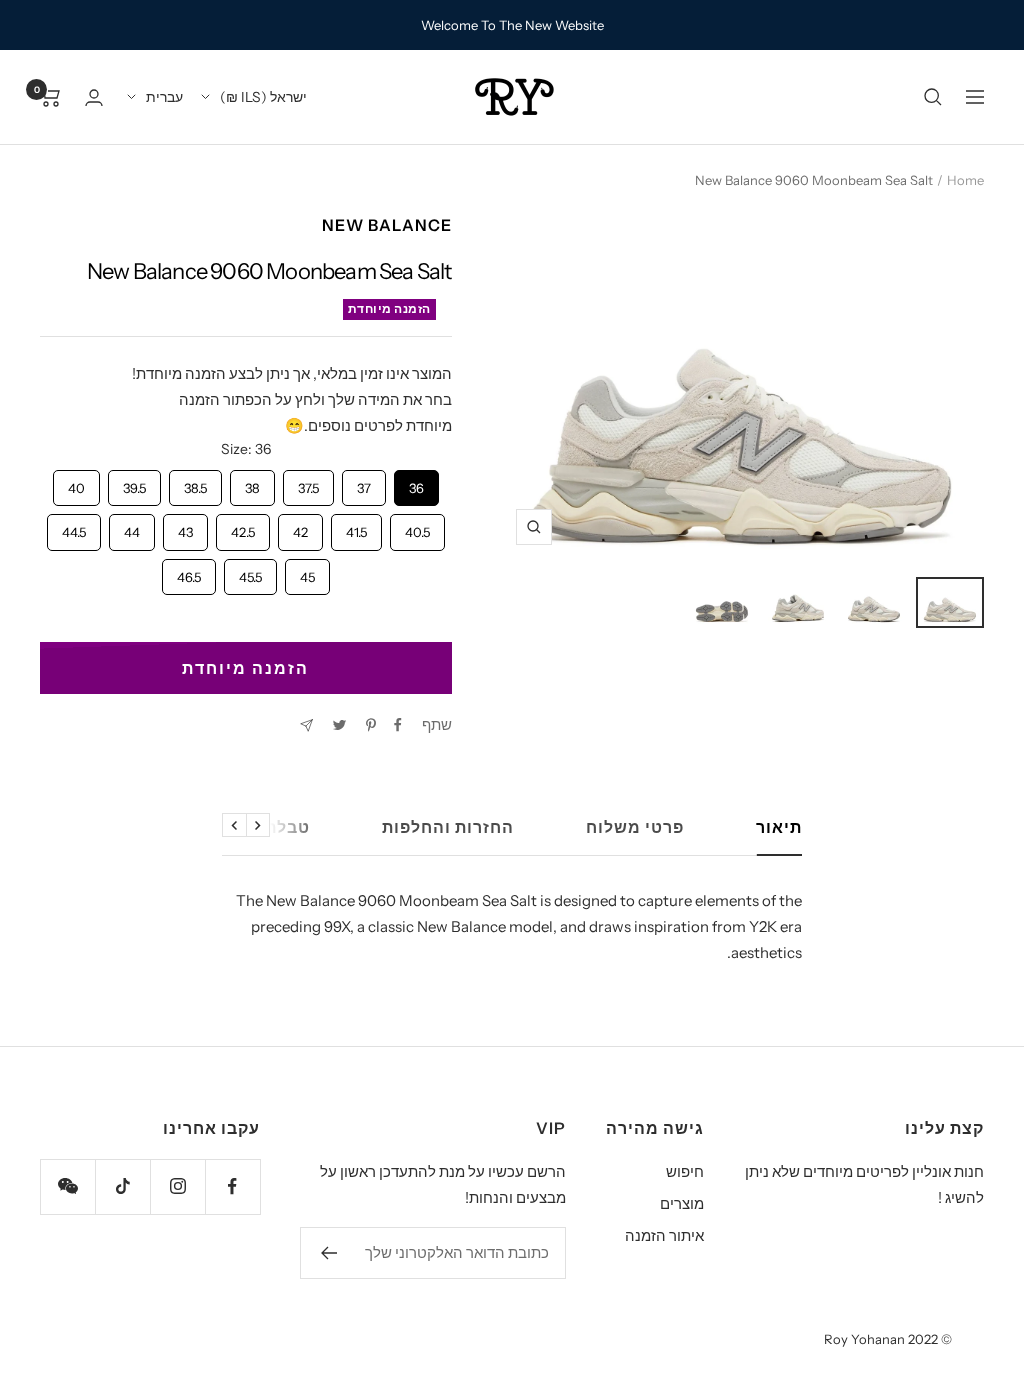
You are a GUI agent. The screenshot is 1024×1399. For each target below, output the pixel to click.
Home (965, 180)
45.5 (250, 572)
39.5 (134, 483)
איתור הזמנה (664, 1235)
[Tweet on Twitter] (339, 725)
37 (363, 483)
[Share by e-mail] (306, 725)
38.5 (195, 483)
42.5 (242, 527)
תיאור (779, 827)
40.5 (417, 527)
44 (132, 527)
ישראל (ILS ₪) (263, 97)
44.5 (74, 527)
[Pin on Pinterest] (371, 725)
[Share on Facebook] (398, 725)
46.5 (189, 572)
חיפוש (685, 1171)
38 (252, 483)
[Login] (94, 97)
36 (416, 483)
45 (307, 572)
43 (185, 527)
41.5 (356, 527)
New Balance (387, 225)
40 (76, 483)
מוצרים (682, 1203)
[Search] (933, 97)
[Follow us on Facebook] (232, 1186)
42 (300, 527)
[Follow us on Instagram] (177, 1186)
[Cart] (50, 97)
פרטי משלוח (635, 827)
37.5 (308, 483)
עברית (164, 97)
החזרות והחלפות (448, 827)
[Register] (328, 1253)
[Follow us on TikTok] (122, 1186)
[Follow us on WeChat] (67, 1186)
